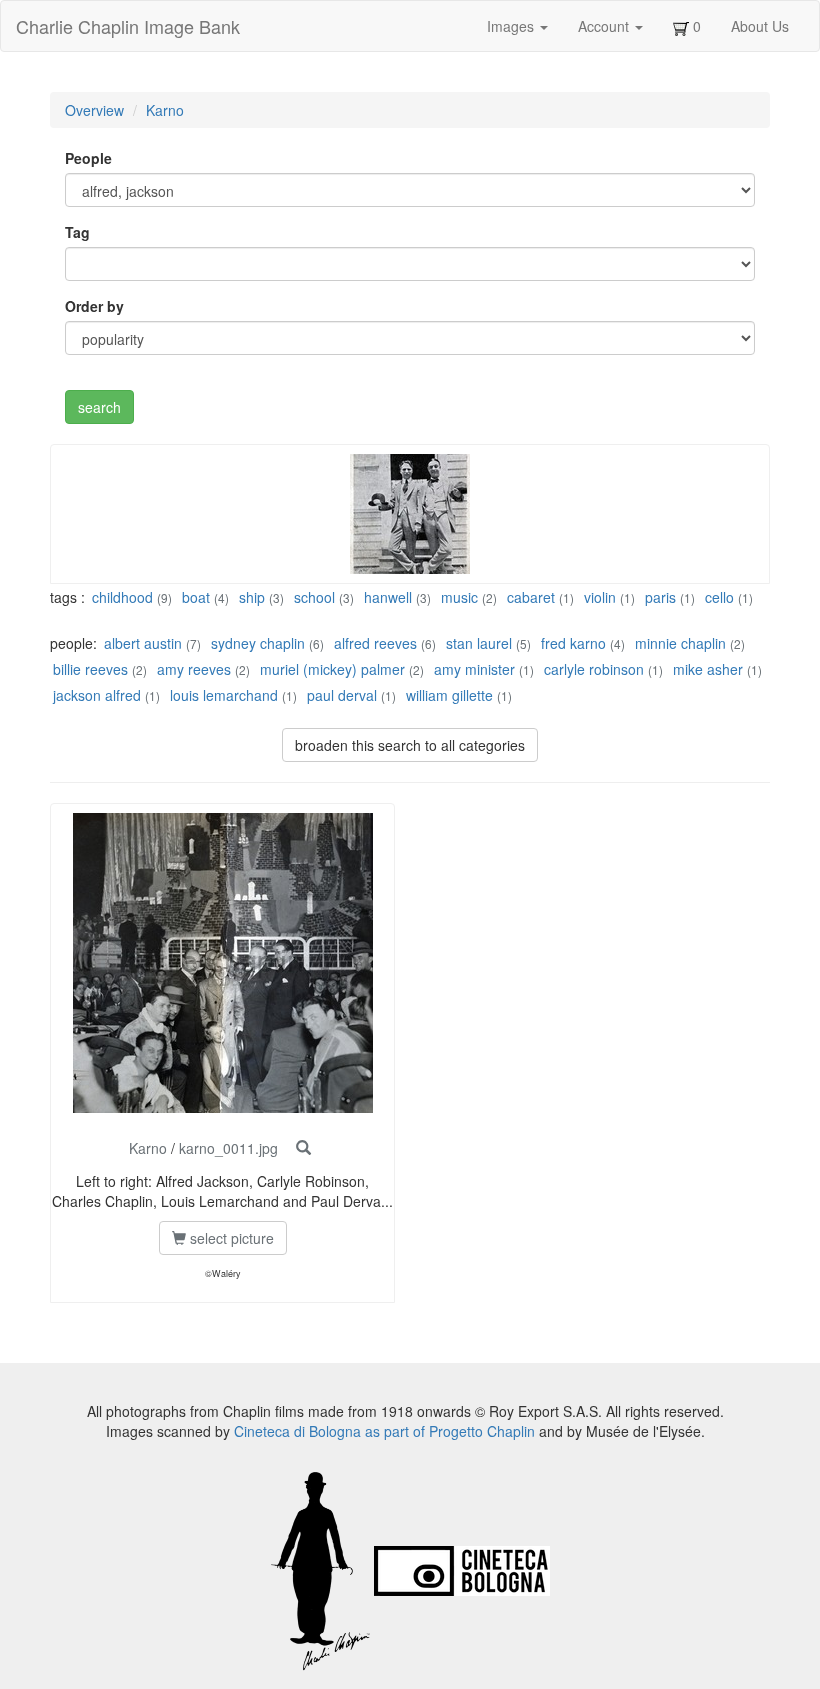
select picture (230, 1238)
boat (196, 597)
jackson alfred (97, 695)
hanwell (388, 597)
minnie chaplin (680, 643)
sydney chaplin (258, 643)
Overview (94, 110)
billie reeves (90, 669)
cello (719, 597)
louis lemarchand (226, 695)
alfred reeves (375, 643)
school (314, 597)
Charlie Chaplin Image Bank (128, 26)
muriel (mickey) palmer (332, 669)
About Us (760, 26)
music (459, 597)
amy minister (474, 669)
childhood (122, 597)
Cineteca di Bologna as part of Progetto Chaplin (384, 1431)
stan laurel (479, 643)
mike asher (708, 669)
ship (252, 597)
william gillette (449, 695)
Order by (94, 306)
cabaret (531, 597)
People (88, 158)
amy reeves (194, 669)
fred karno (573, 643)
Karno (165, 110)
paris (660, 597)
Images (512, 26)
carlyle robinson (594, 669)
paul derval (342, 695)
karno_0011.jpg (228, 1148)
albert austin (143, 643)
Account (605, 26)
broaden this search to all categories (410, 745)
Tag (77, 232)
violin (600, 597)
